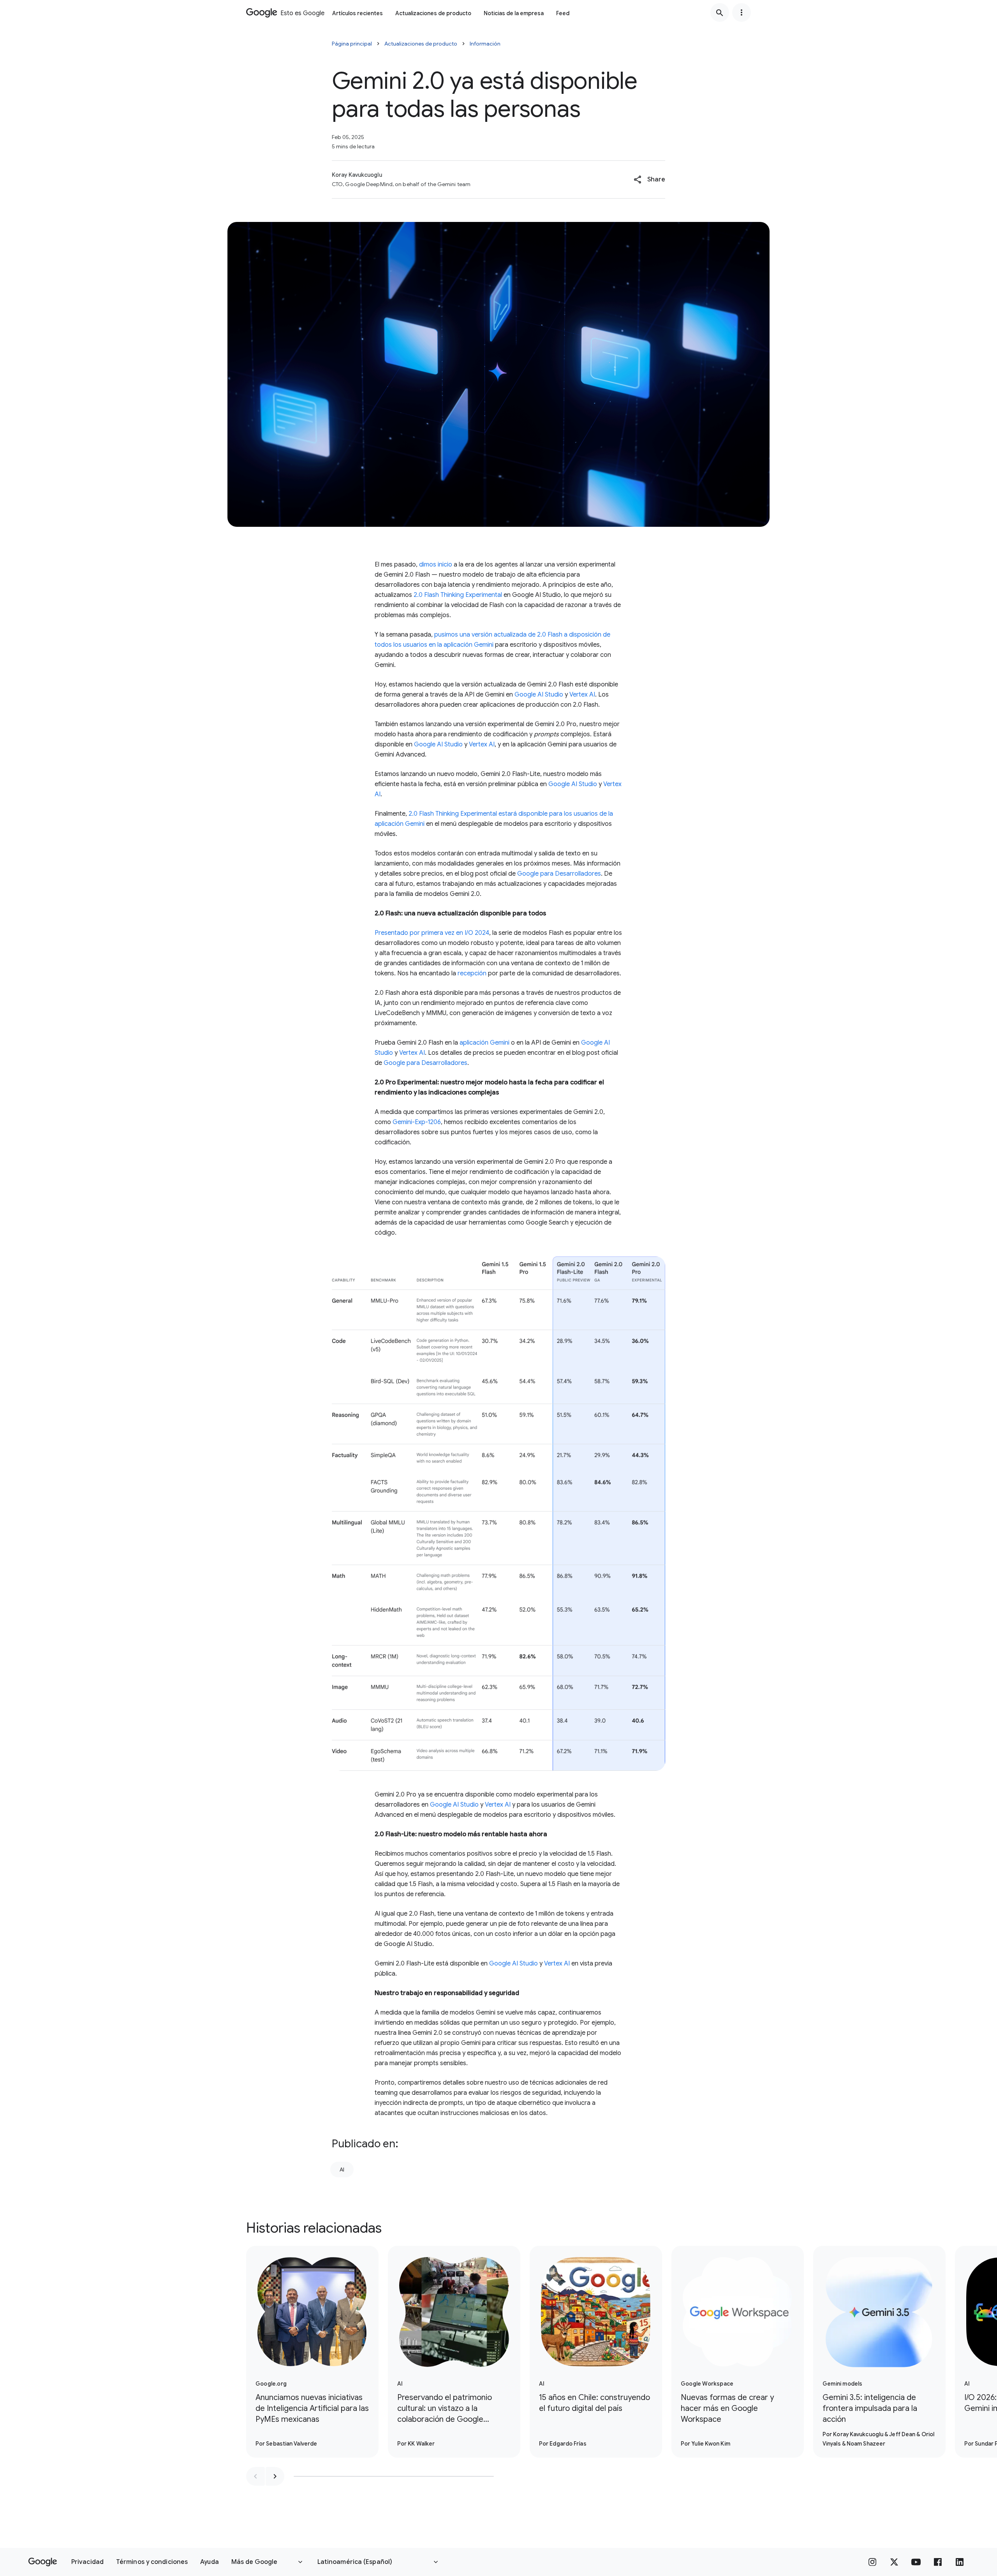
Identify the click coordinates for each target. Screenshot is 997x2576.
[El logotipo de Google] (43, 2562)
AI (342, 2170)
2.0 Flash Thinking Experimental (458, 595)
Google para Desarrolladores (559, 874)
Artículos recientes (358, 13)
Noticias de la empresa (514, 13)
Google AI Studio (539, 695)
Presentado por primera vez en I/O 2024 (432, 933)
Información (485, 44)
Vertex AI (582, 695)
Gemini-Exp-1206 (417, 1122)
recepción (472, 973)
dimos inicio (436, 565)
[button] (649, 179)
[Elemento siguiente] (275, 2476)
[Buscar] (720, 12)
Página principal (352, 44)
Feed (563, 13)
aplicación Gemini (484, 1043)
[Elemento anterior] (255, 2476)
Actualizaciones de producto (433, 13)
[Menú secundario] (742, 12)
